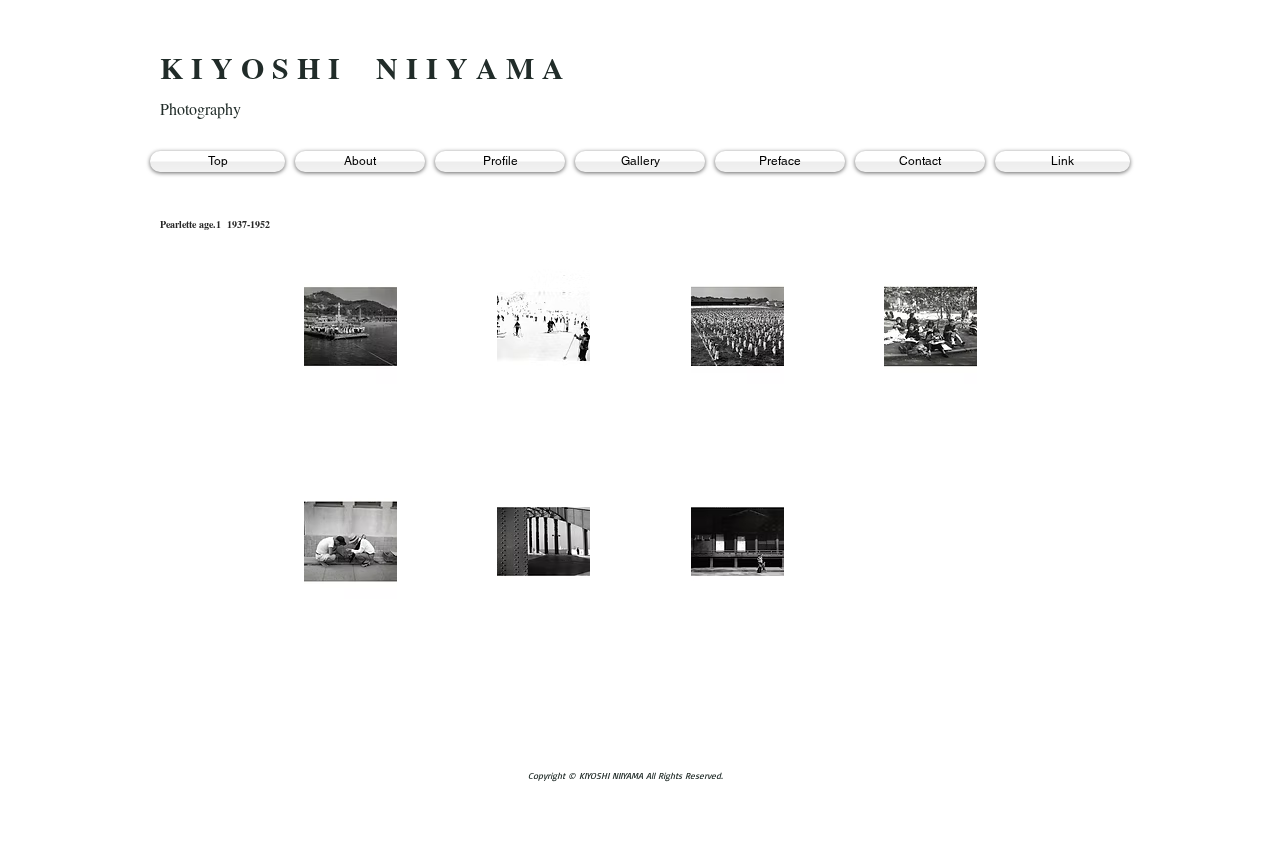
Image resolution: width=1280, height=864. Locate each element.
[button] (350, 326)
